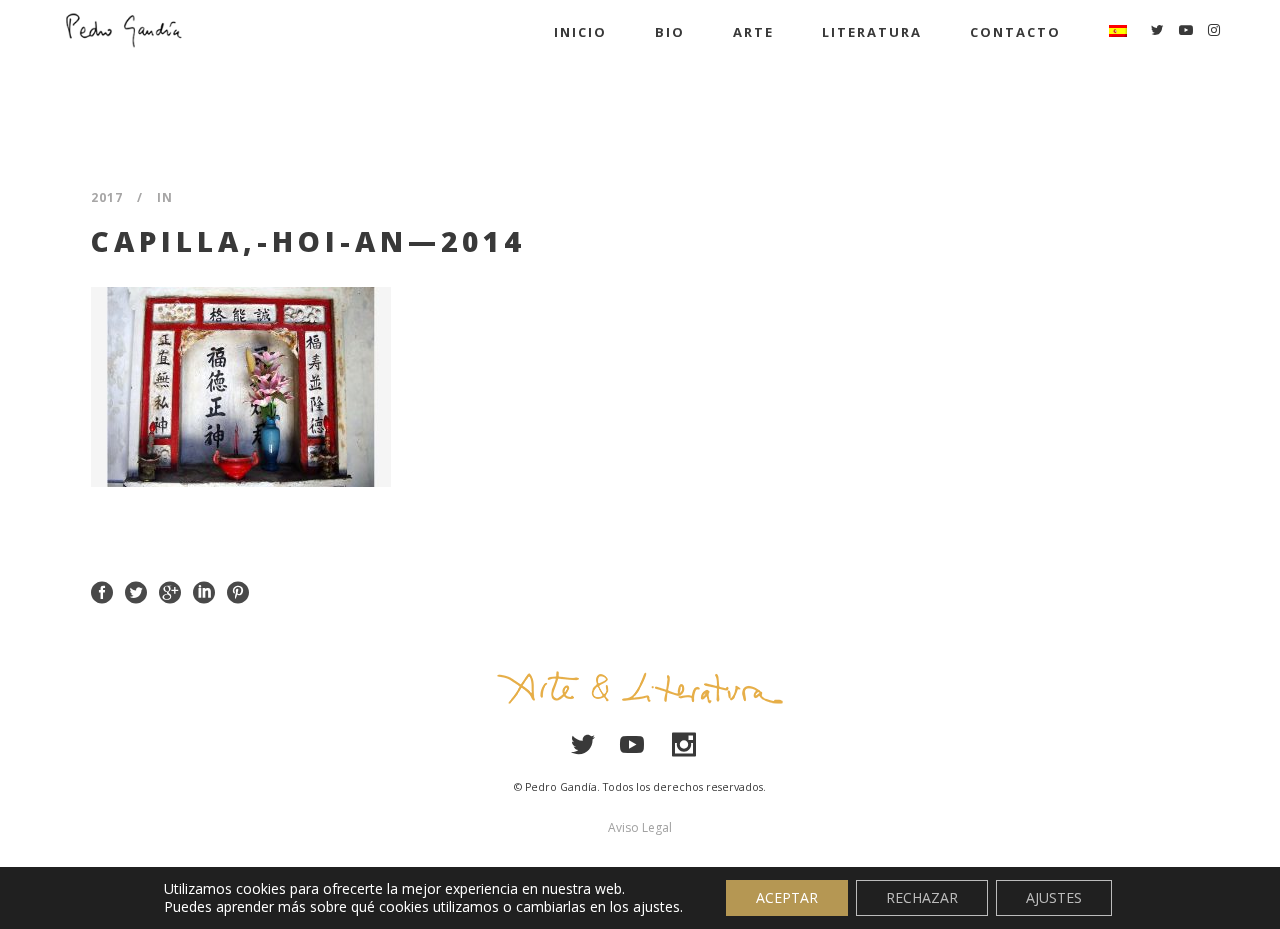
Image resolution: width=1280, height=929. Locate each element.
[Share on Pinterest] (238, 591)
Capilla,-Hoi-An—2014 (308, 241)
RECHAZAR (922, 897)
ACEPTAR (787, 897)
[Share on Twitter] (136, 591)
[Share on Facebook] (102, 591)
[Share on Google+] (170, 591)
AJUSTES (1054, 897)
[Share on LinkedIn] (204, 591)
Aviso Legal (640, 827)
